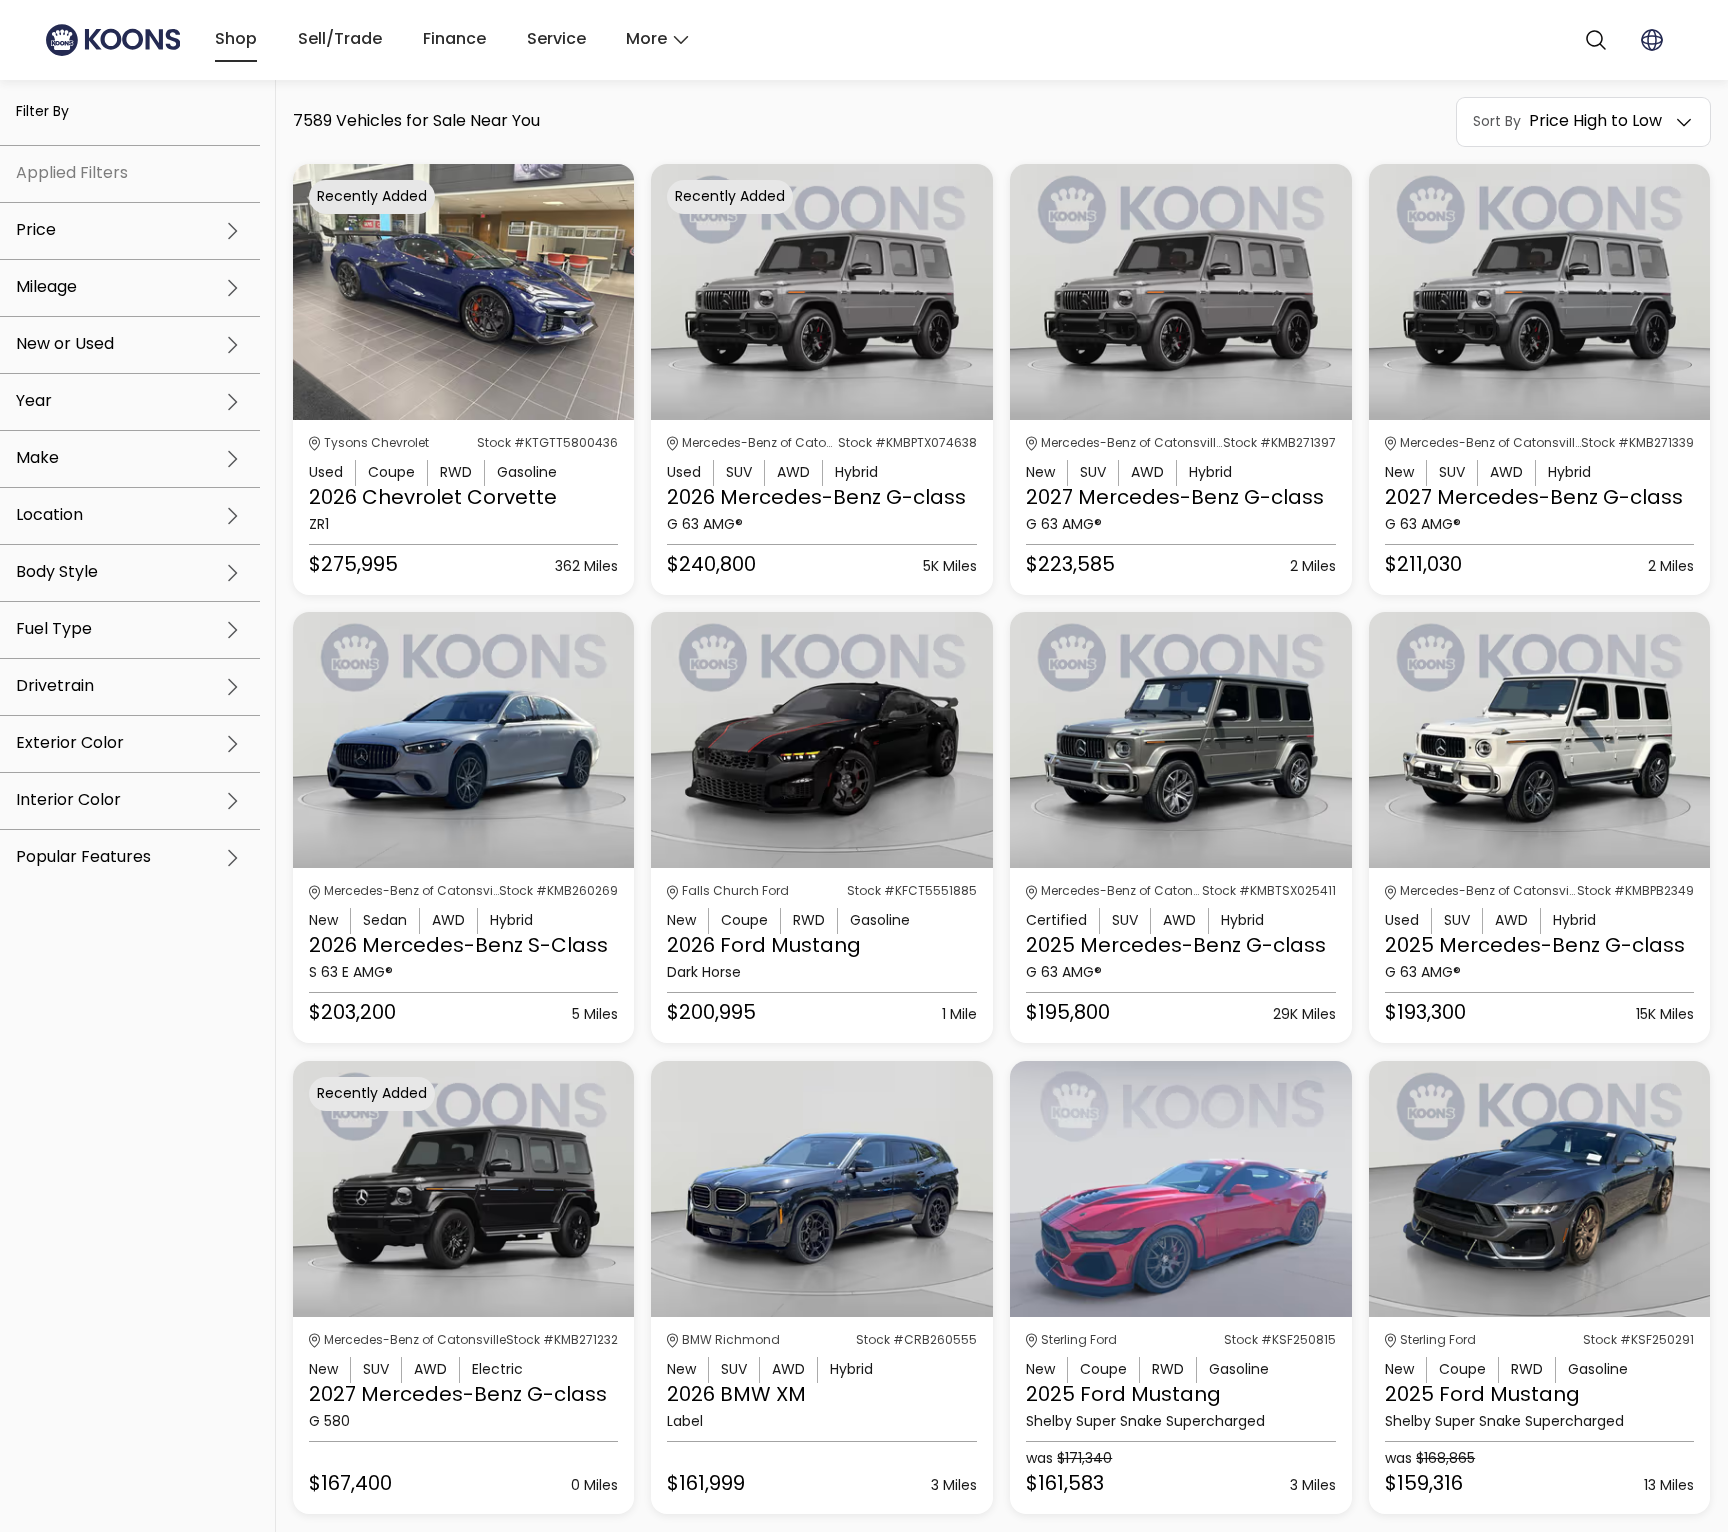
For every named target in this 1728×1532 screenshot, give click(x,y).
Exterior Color (70, 744)
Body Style (57, 573)
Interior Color (68, 801)
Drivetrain (55, 687)
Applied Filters (72, 174)
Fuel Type (54, 630)
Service (556, 40)
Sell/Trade (340, 40)
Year (34, 402)
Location (49, 516)
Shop (236, 40)
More (646, 40)
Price (36, 231)
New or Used (65, 345)
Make (37, 459)
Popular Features (83, 858)
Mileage (46, 288)
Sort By (1497, 122)
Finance (454, 40)
